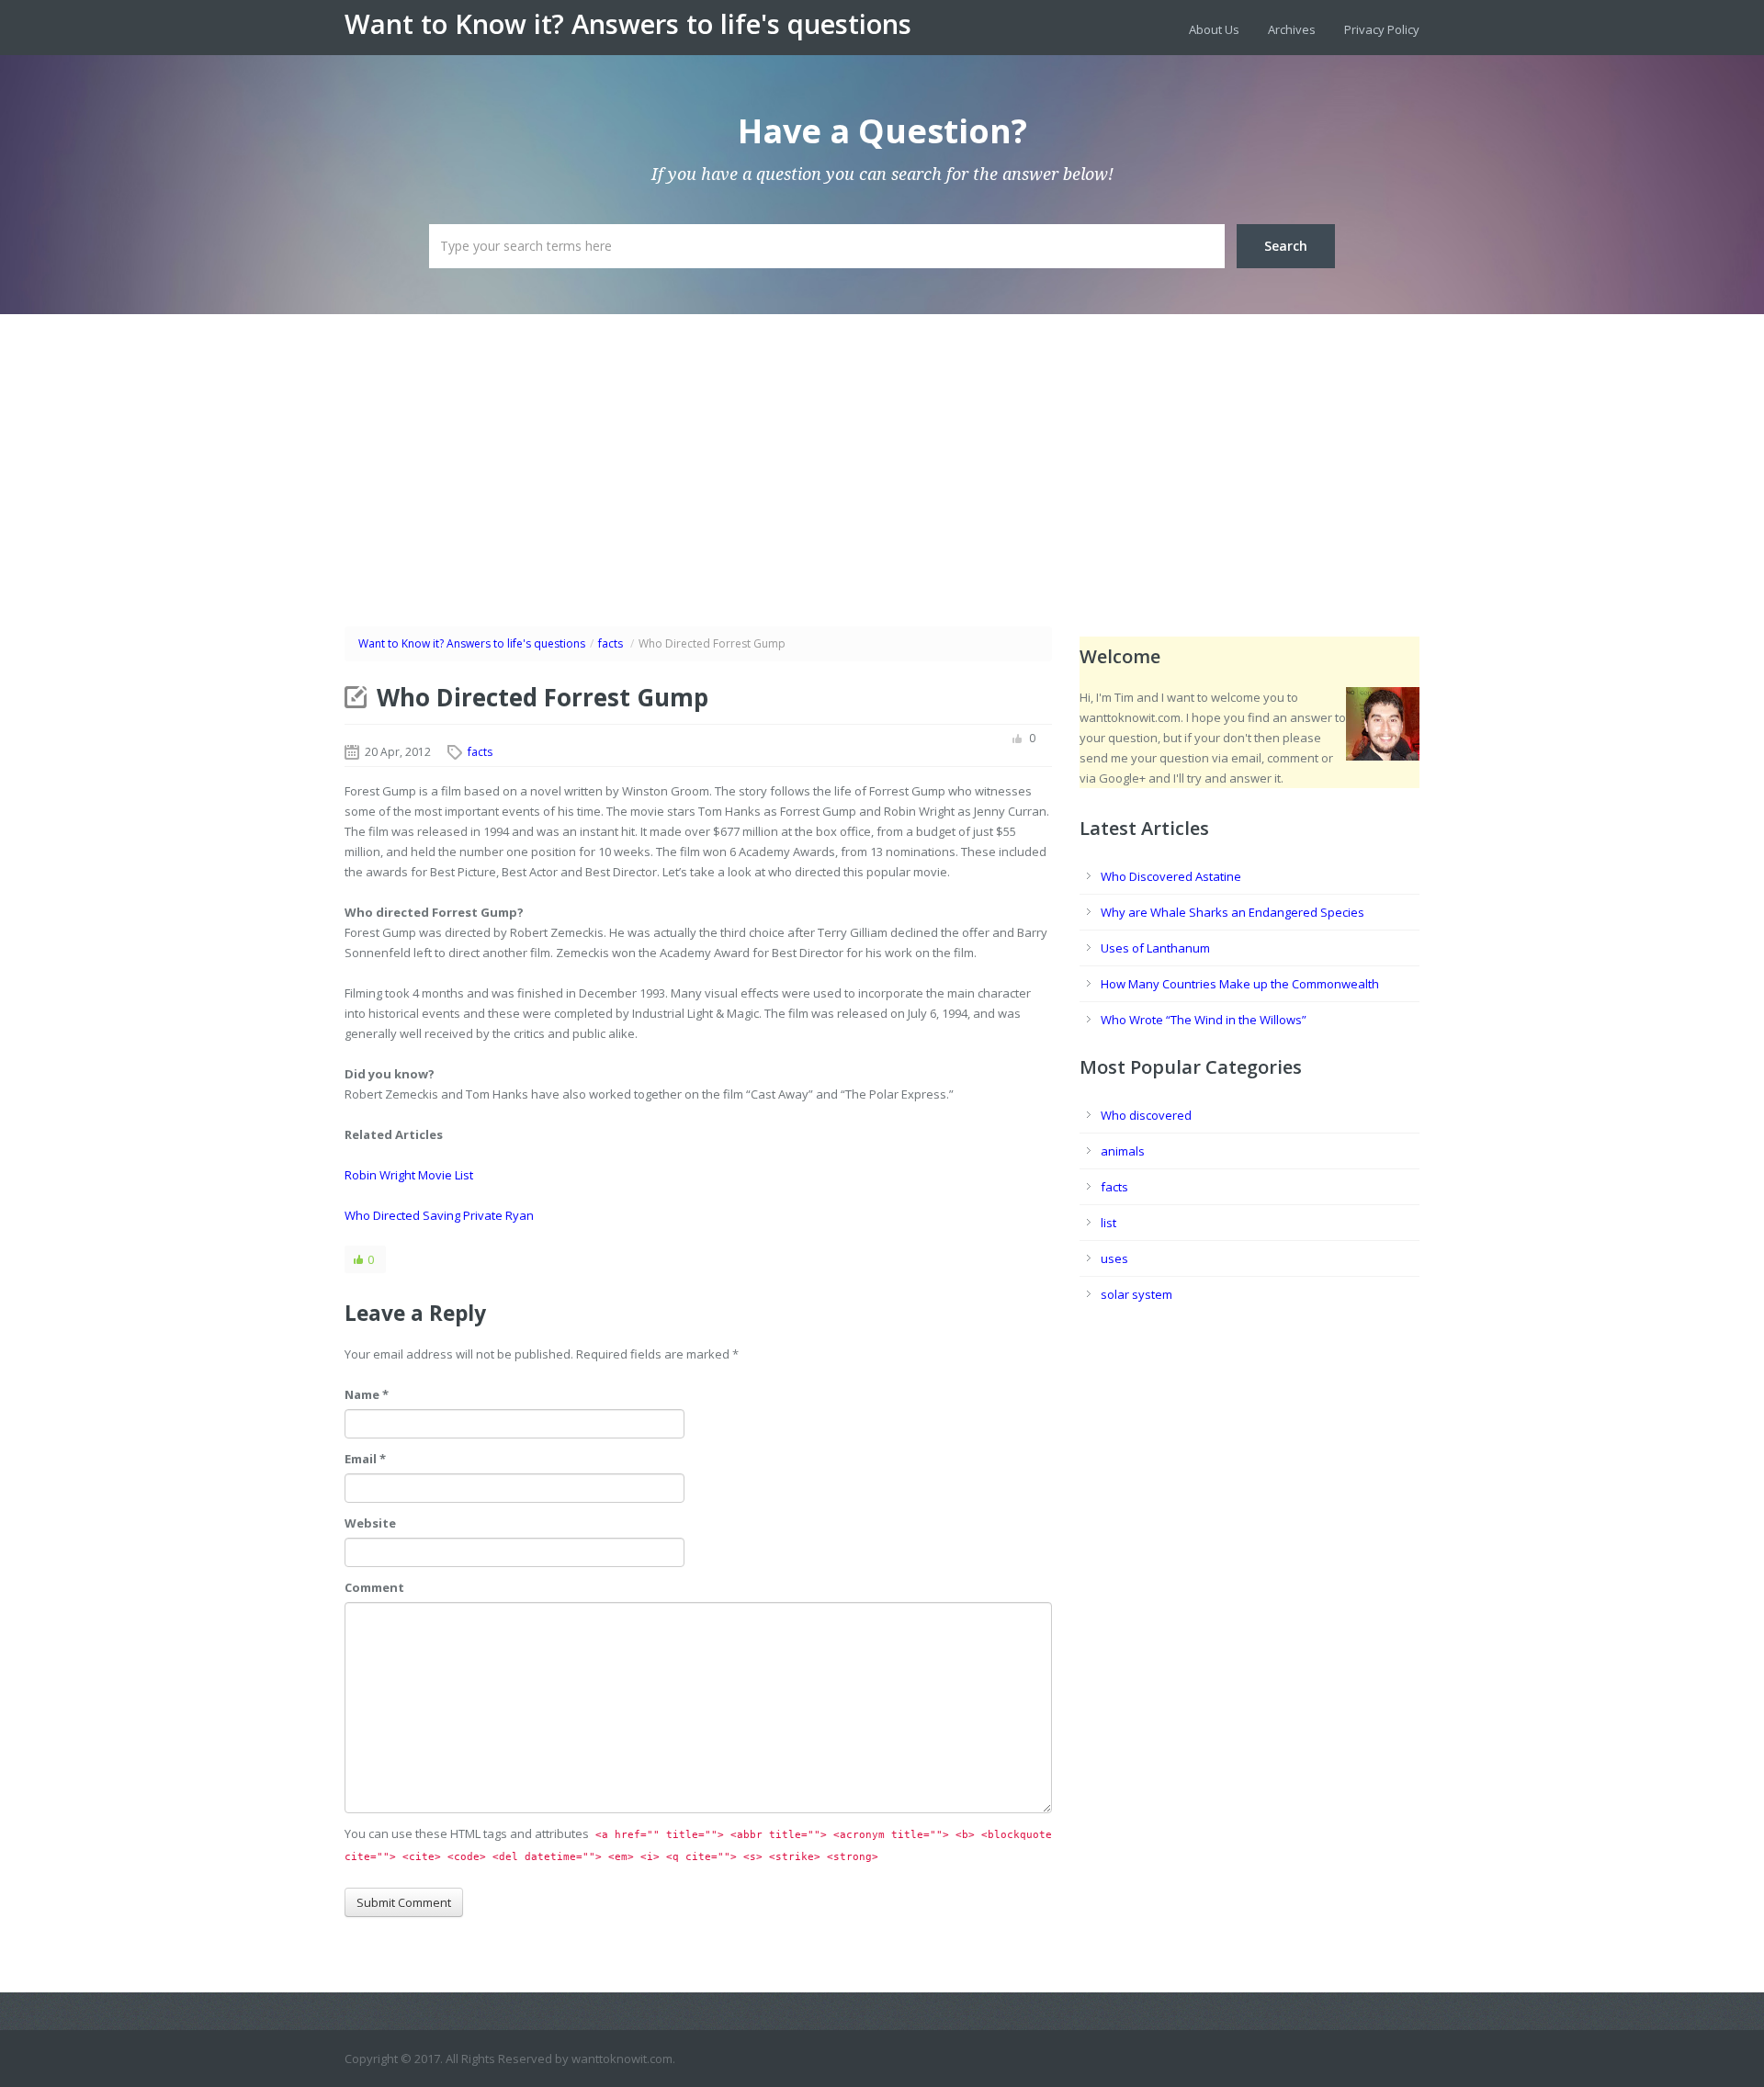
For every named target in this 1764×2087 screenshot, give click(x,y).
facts (611, 643)
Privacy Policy (1382, 29)
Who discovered (1146, 1115)
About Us (1214, 29)
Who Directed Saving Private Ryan (439, 1215)
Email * (365, 1459)
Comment (374, 1587)
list (1108, 1223)
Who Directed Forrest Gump (543, 697)
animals (1123, 1151)
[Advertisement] (882, 452)
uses (1114, 1258)
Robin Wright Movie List (409, 1175)
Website (370, 1523)
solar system (1136, 1294)
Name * (367, 1394)
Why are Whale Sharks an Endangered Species (1233, 912)
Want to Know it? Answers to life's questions (628, 24)
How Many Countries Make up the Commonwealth (1240, 984)
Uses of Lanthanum (1155, 948)
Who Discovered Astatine (1171, 876)
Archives (1292, 29)
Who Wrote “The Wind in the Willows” (1204, 1020)
